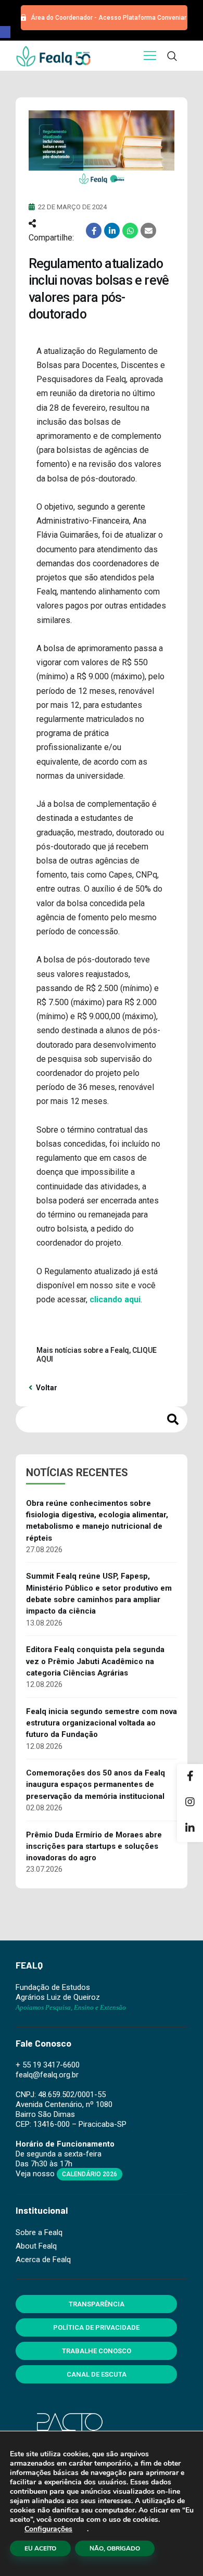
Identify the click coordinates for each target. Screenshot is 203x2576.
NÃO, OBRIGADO (115, 2548)
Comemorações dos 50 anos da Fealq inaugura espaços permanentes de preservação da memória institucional (96, 1785)
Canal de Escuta (97, 2374)
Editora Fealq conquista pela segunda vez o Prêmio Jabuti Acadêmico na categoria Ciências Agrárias (95, 1661)
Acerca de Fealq (43, 2260)
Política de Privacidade (96, 2327)
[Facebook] (190, 1777)
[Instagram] (190, 1803)
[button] (5, 32)
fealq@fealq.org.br (47, 2075)
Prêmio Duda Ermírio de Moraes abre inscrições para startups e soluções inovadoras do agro (94, 1847)
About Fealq (36, 2246)
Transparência (97, 2304)
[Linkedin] (190, 1829)
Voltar (46, 1388)
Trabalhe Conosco (97, 2351)
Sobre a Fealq (39, 2232)
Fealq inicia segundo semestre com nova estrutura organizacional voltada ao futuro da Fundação (102, 1723)
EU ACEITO (40, 2548)
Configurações (48, 2529)
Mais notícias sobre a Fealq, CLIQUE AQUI (97, 1355)
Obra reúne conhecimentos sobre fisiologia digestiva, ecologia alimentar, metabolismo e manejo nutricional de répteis (97, 1521)
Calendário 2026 (90, 2174)
